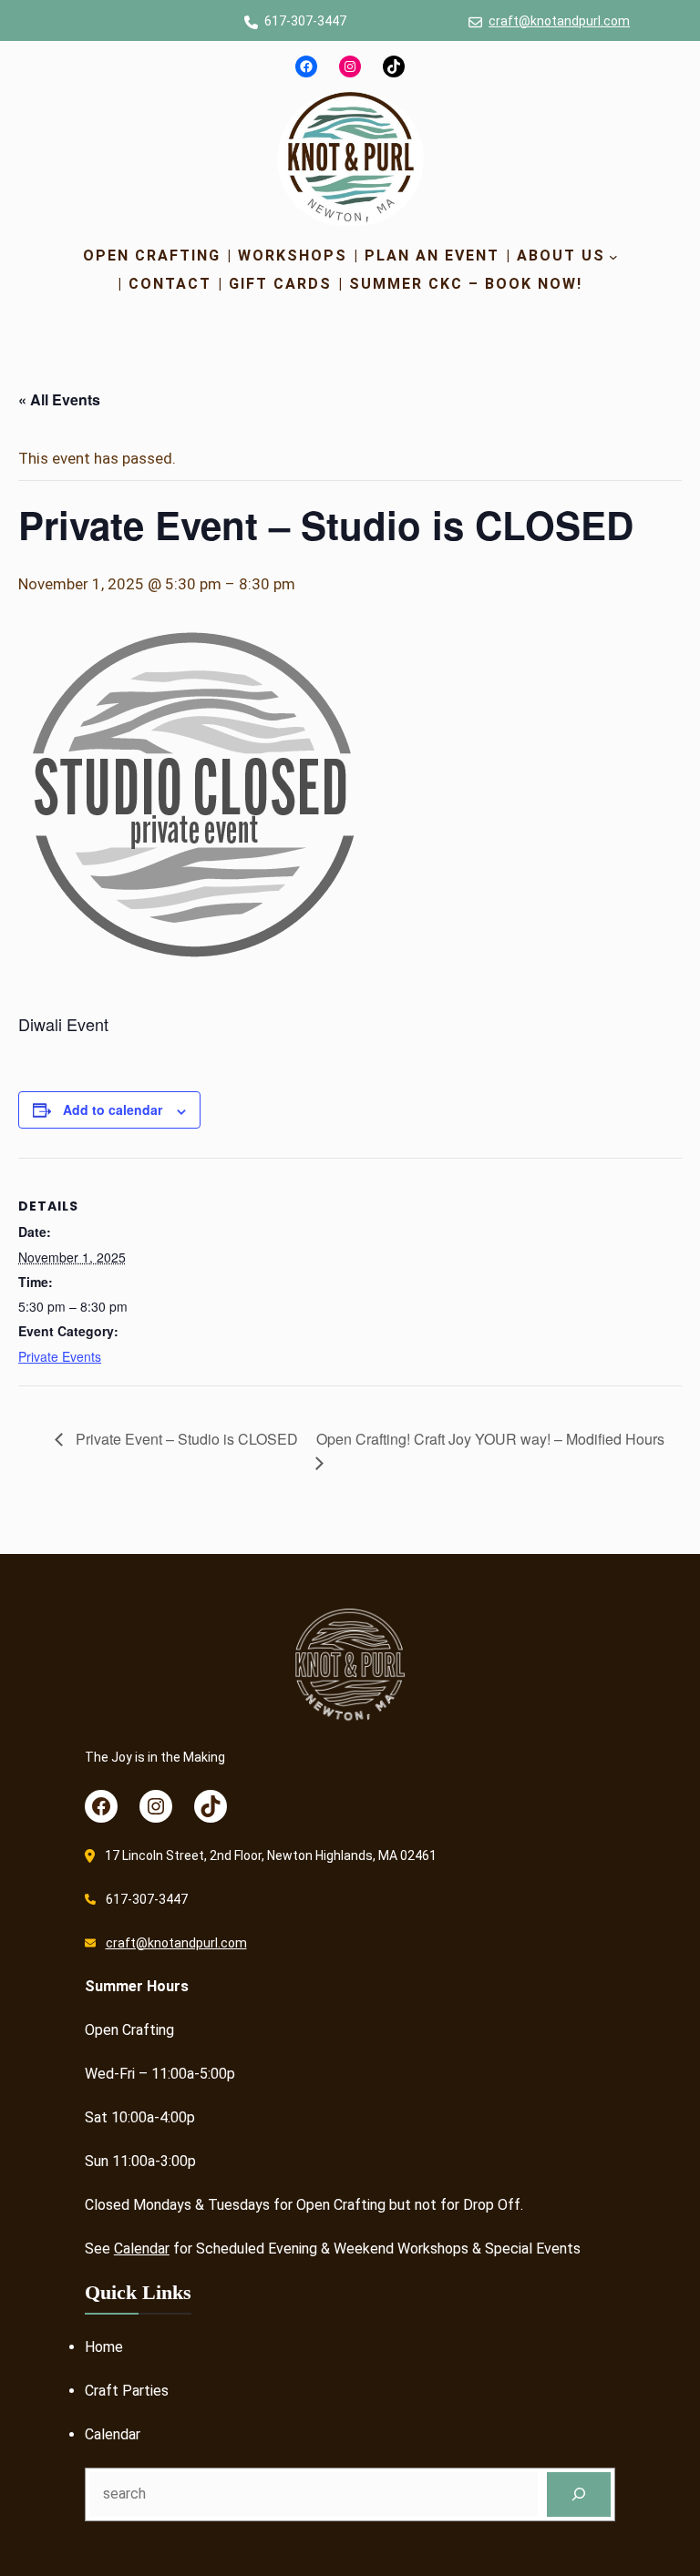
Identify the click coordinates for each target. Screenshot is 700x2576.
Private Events (60, 1356)
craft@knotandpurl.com (559, 21)
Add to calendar (113, 1109)
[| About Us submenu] (613, 256)
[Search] (579, 2494)
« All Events (59, 399)
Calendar (142, 2249)
